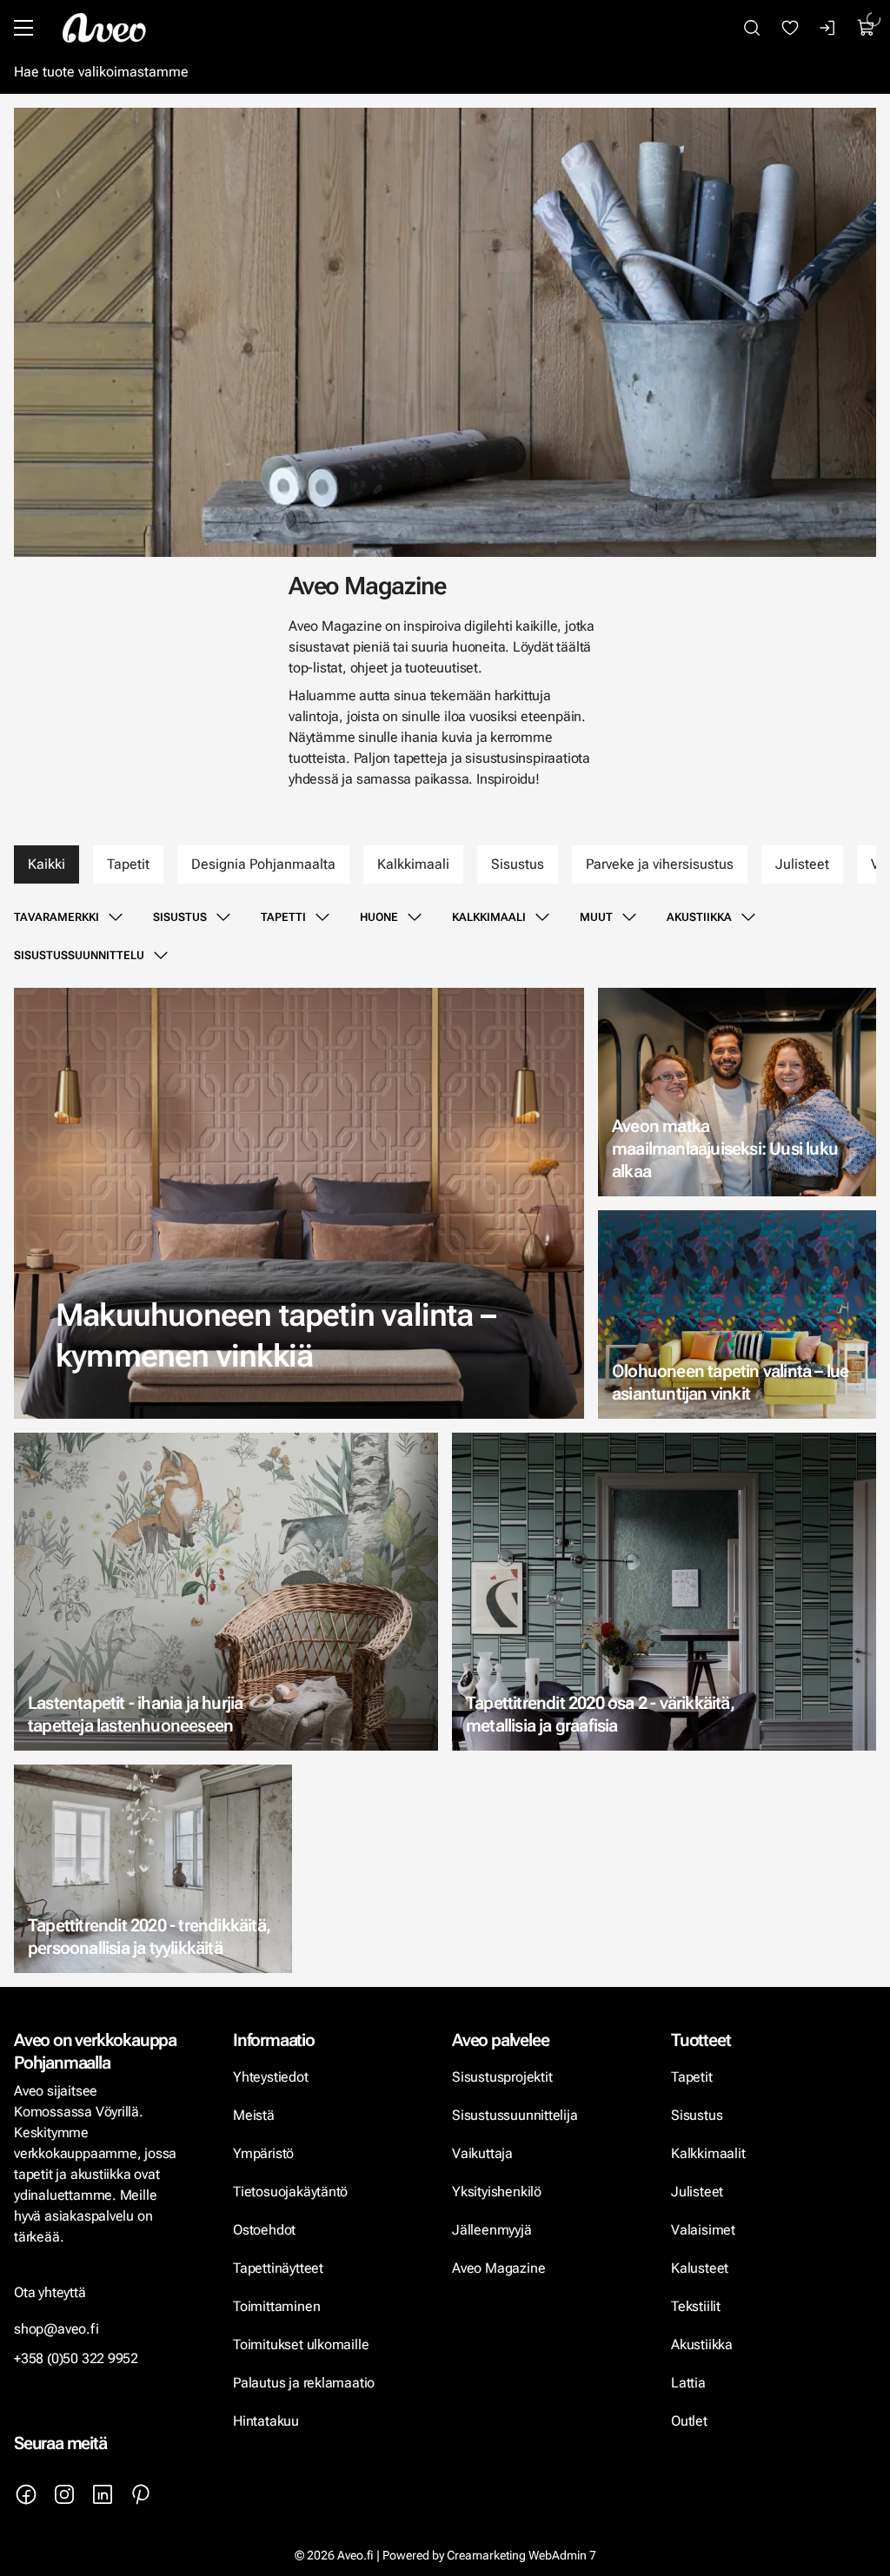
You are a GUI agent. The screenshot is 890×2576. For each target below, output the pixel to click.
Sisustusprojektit (502, 2077)
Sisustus (518, 864)
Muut (596, 917)
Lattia (688, 2383)
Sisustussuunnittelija (516, 2115)
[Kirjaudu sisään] (828, 28)
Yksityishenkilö (497, 2192)
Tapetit (128, 864)
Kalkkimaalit (708, 2153)
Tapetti (283, 917)
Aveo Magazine (498, 2268)
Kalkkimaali (413, 864)
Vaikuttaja (482, 2153)
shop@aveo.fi (56, 2329)
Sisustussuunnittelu (79, 955)
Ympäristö (263, 2153)
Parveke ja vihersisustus (660, 864)
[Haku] (752, 28)
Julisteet (802, 864)
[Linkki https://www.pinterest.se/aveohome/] (141, 2494)
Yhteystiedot (271, 2077)
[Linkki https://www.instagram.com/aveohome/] (64, 2494)
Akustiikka (699, 917)
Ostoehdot (266, 2230)
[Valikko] (23, 28)
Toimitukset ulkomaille (301, 2344)
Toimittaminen (276, 2306)
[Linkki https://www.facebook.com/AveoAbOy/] (26, 2494)
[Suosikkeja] (790, 28)
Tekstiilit (696, 2306)
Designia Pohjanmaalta (263, 864)
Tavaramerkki (56, 917)
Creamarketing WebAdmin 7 (521, 2555)
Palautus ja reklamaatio (304, 2383)
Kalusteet (700, 2268)
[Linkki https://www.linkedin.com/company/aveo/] (103, 2494)
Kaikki (46, 864)
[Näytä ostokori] (867, 28)
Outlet (691, 2421)
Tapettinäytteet (278, 2268)
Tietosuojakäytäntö (290, 2192)
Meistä (254, 2115)
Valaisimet (703, 2230)
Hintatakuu (266, 2421)
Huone (379, 917)
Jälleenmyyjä (492, 2230)
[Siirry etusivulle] (104, 28)
